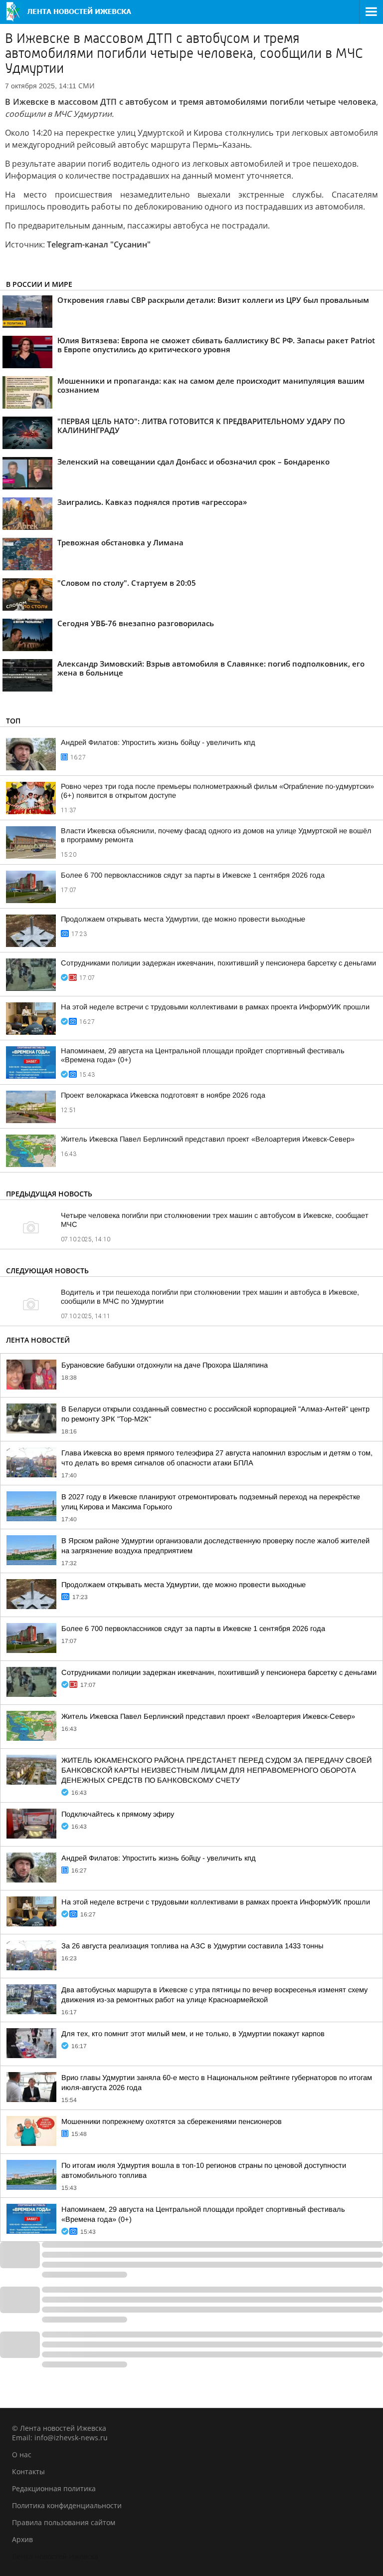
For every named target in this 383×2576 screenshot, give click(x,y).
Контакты (28, 2471)
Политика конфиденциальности (67, 2505)
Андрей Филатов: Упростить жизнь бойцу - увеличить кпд (158, 742)
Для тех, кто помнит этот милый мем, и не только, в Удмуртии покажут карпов (193, 2034)
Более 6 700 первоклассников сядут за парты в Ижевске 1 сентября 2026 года (193, 875)
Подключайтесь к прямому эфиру (118, 1814)
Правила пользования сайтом (64, 2522)
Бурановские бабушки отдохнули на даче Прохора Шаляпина (165, 1365)
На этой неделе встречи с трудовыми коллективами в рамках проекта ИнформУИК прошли (215, 1007)
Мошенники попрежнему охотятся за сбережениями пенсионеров (172, 2121)
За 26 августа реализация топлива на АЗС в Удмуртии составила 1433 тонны (192, 1946)
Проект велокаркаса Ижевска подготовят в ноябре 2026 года (163, 1095)
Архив (22, 2539)
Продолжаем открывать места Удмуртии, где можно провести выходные (183, 919)
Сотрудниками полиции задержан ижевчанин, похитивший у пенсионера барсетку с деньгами (218, 963)
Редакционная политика (54, 2488)
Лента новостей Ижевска (55, 2556)
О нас (22, 2455)
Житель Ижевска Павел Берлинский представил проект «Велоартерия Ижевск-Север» (208, 1139)
